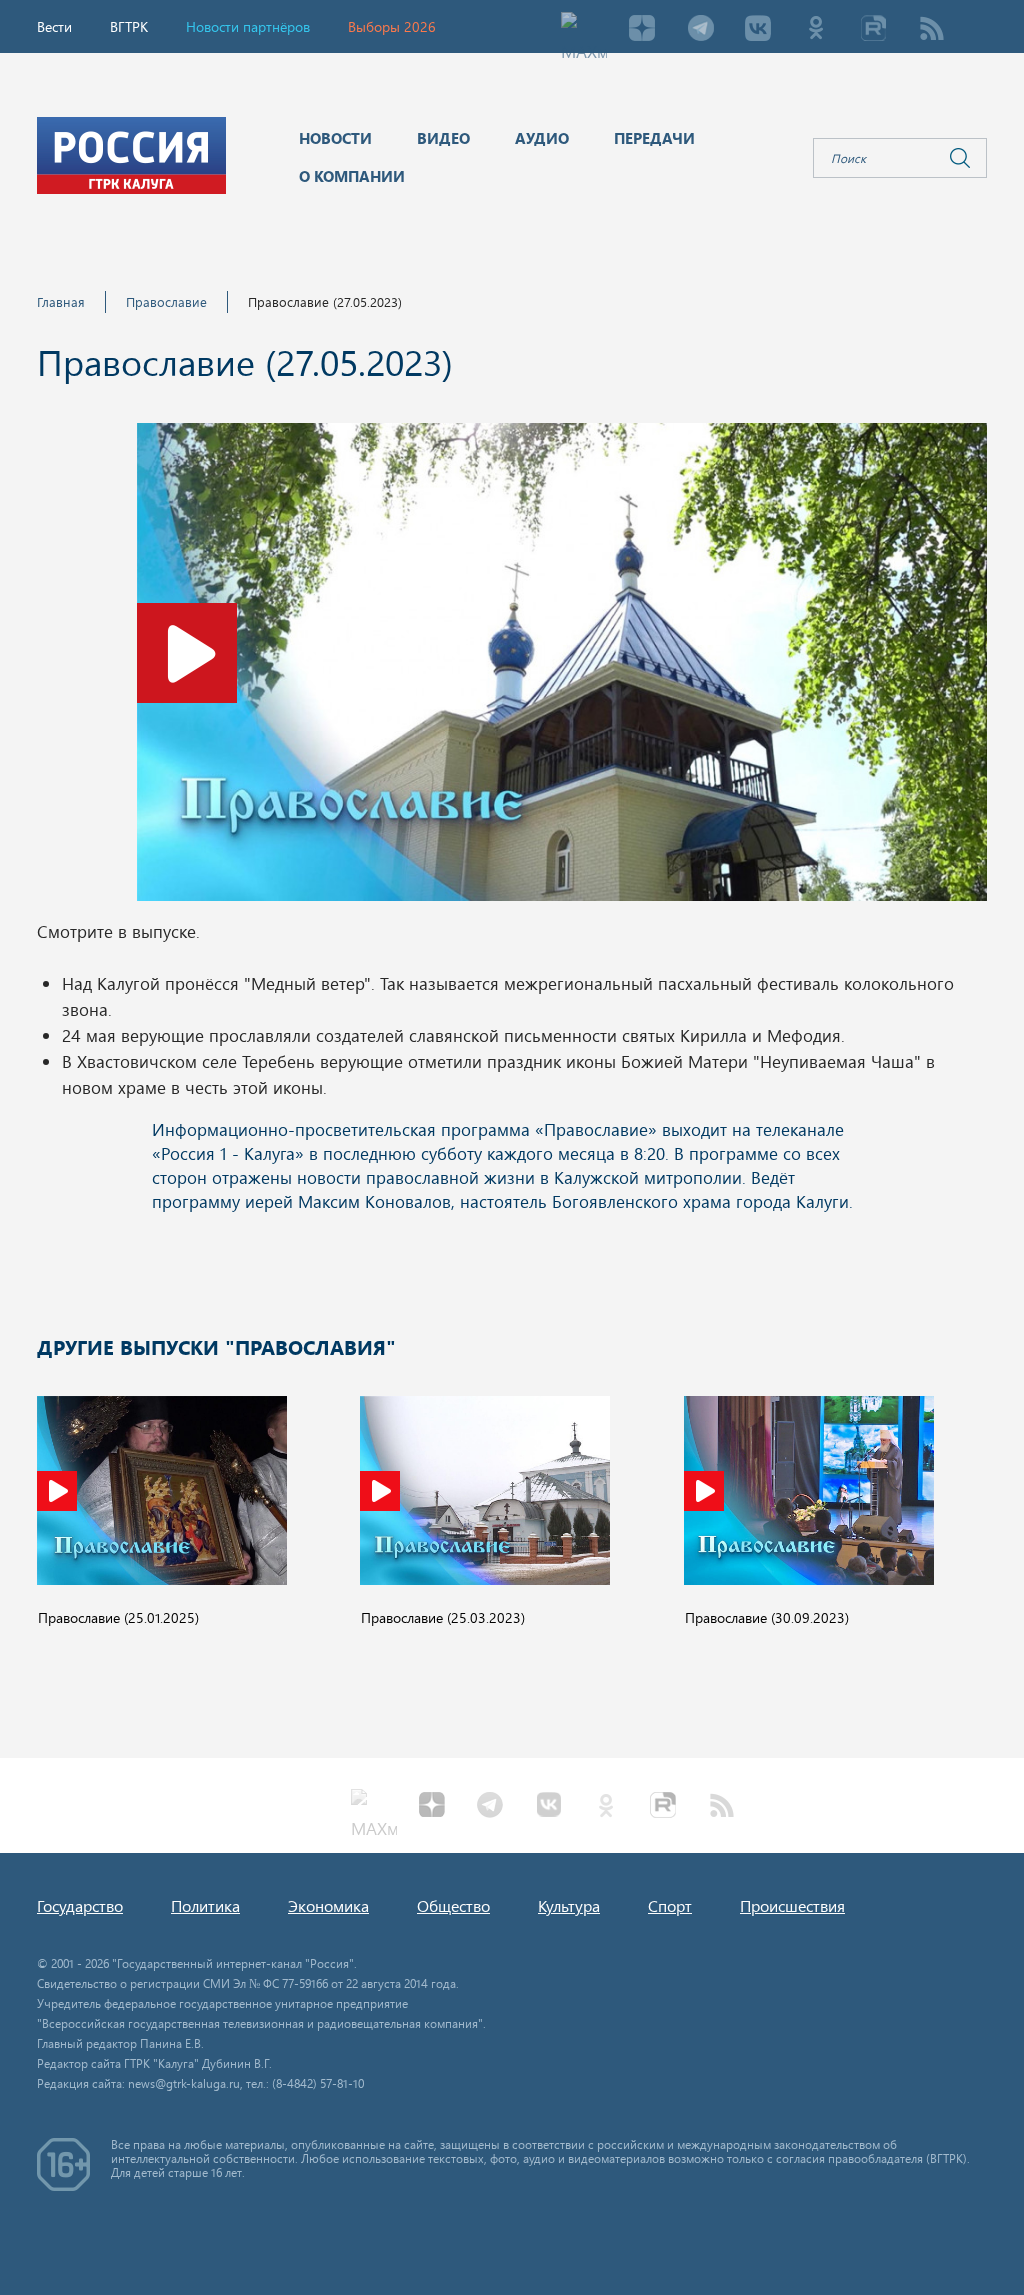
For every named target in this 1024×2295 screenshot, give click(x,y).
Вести (54, 26)
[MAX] (584, 30)
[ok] (816, 30)
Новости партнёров (248, 26)
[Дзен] (642, 30)
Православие (166, 301)
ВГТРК (129, 26)
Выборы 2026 (392, 26)
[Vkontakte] (758, 30)
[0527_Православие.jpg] (562, 668)
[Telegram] (700, 30)
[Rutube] (874, 30)
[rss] (932, 30)
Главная (61, 301)
